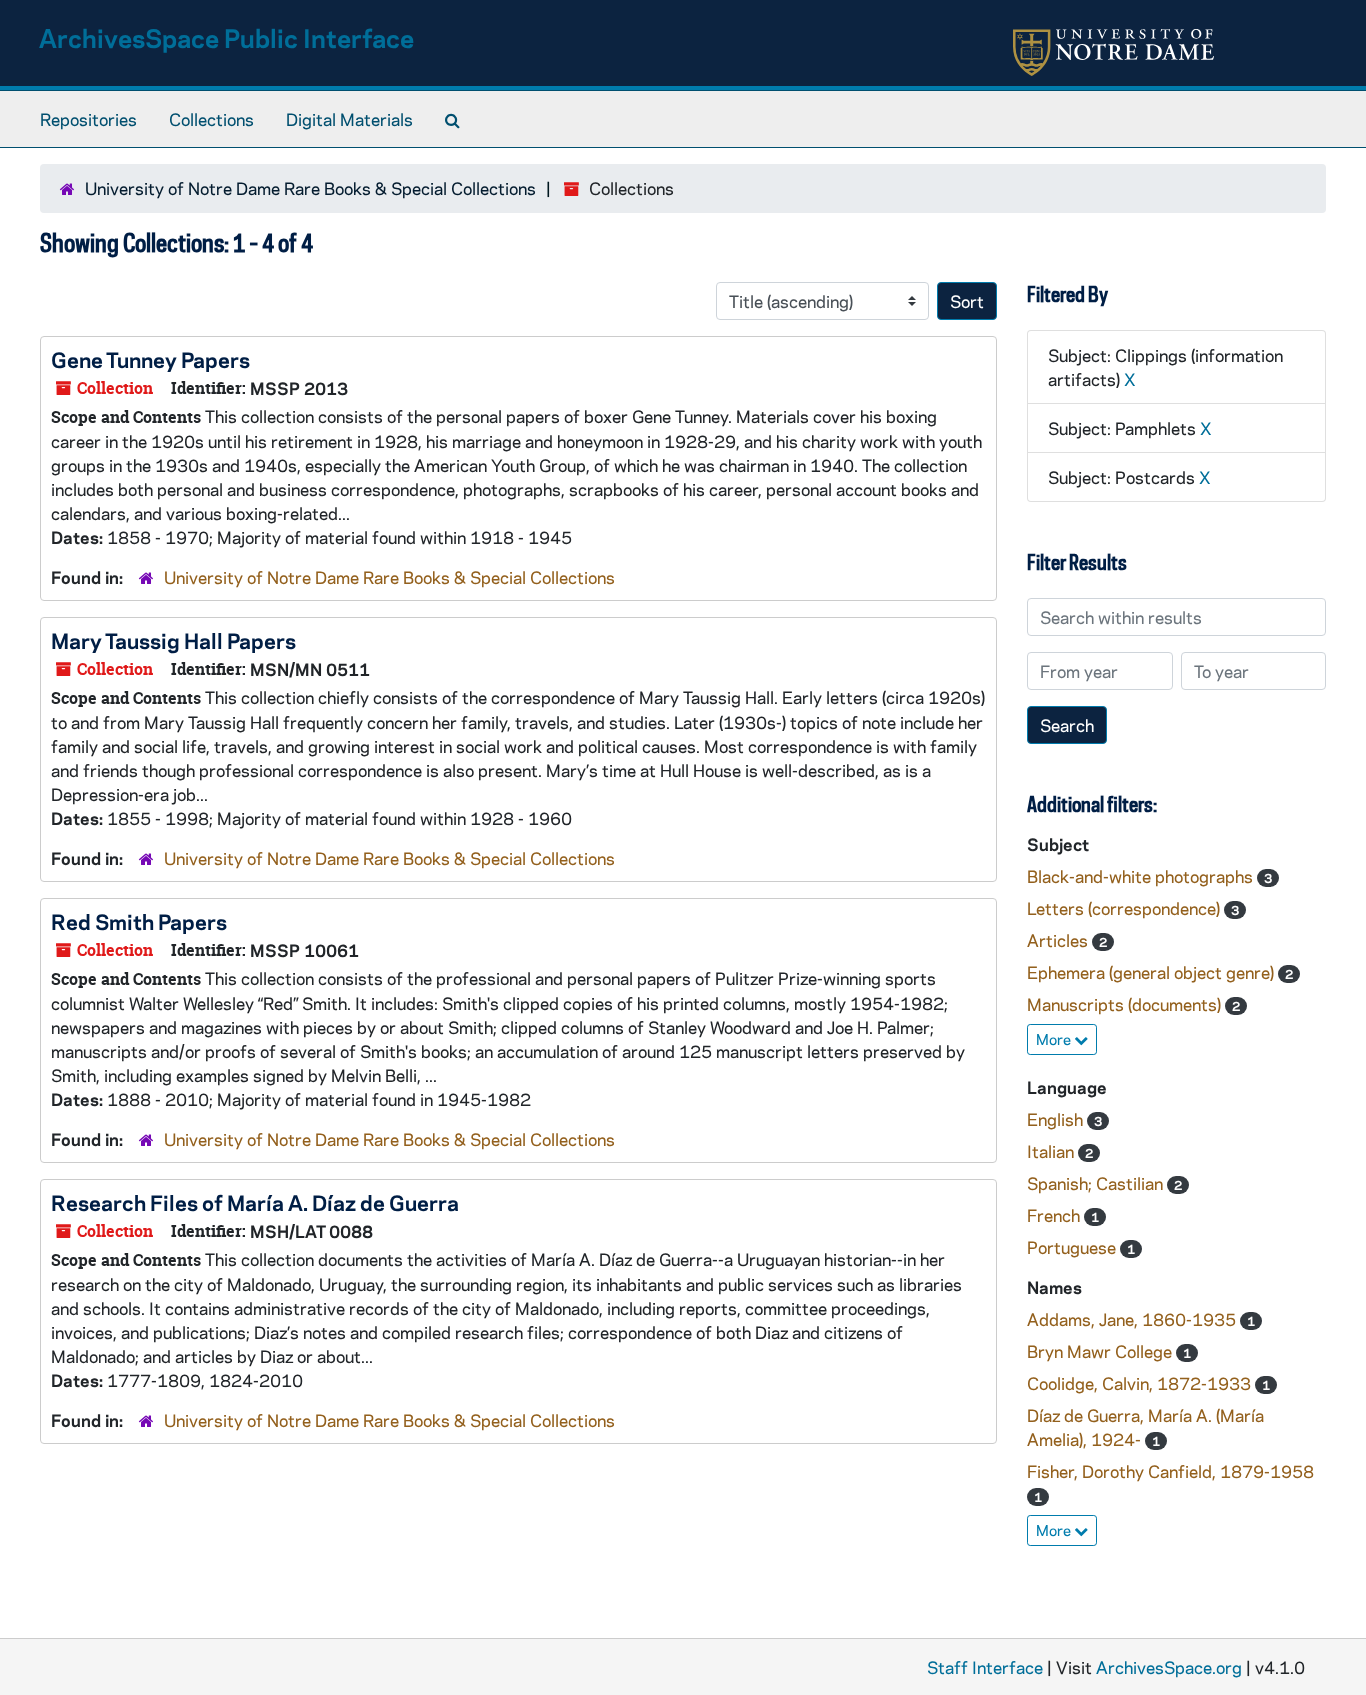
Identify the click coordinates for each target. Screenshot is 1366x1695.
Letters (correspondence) (1125, 908)
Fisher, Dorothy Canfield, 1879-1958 (1170, 1471)
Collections (211, 119)
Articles (1059, 940)
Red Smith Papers (139, 921)
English (1057, 1119)
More (1055, 1039)
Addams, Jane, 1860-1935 (1133, 1319)
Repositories (88, 119)
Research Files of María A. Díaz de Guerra (255, 1202)
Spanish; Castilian (1097, 1183)
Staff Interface (985, 1667)
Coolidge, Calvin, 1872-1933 (1141, 1383)
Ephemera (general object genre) (1152, 972)
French (1055, 1215)
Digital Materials (349, 119)
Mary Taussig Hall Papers (173, 640)
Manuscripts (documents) (1126, 1004)
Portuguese (1073, 1247)
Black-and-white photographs (1142, 876)
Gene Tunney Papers (150, 359)
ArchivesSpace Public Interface (226, 37)
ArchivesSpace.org (1169, 1667)
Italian (1052, 1151)
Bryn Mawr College (1101, 1351)
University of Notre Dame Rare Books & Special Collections (310, 188)
